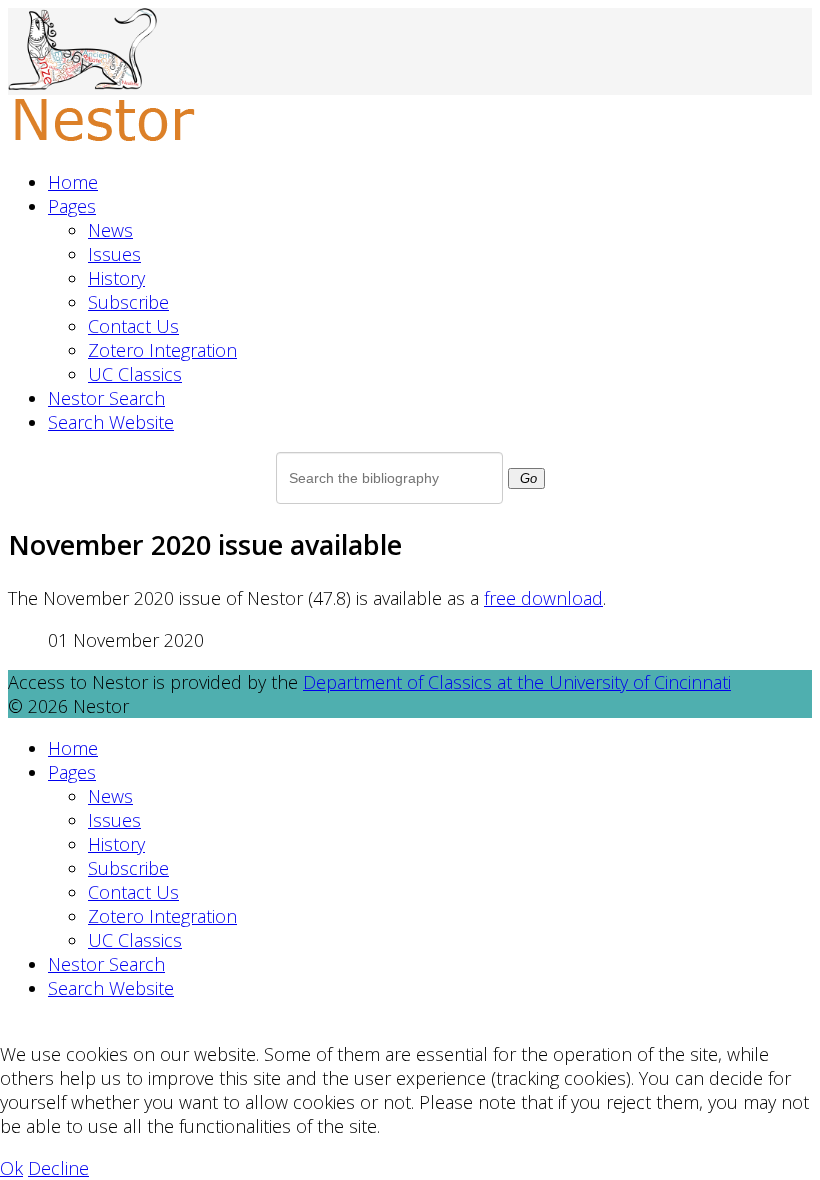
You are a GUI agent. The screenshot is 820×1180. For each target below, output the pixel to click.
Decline (58, 1168)
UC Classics (135, 374)
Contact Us (133, 326)
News (110, 230)
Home (73, 182)
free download (543, 598)
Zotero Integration (162, 350)
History (116, 278)
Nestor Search (106, 398)
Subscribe (128, 302)
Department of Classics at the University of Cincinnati (517, 682)
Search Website (111, 422)
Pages (72, 206)
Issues (114, 254)
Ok (11, 1168)
